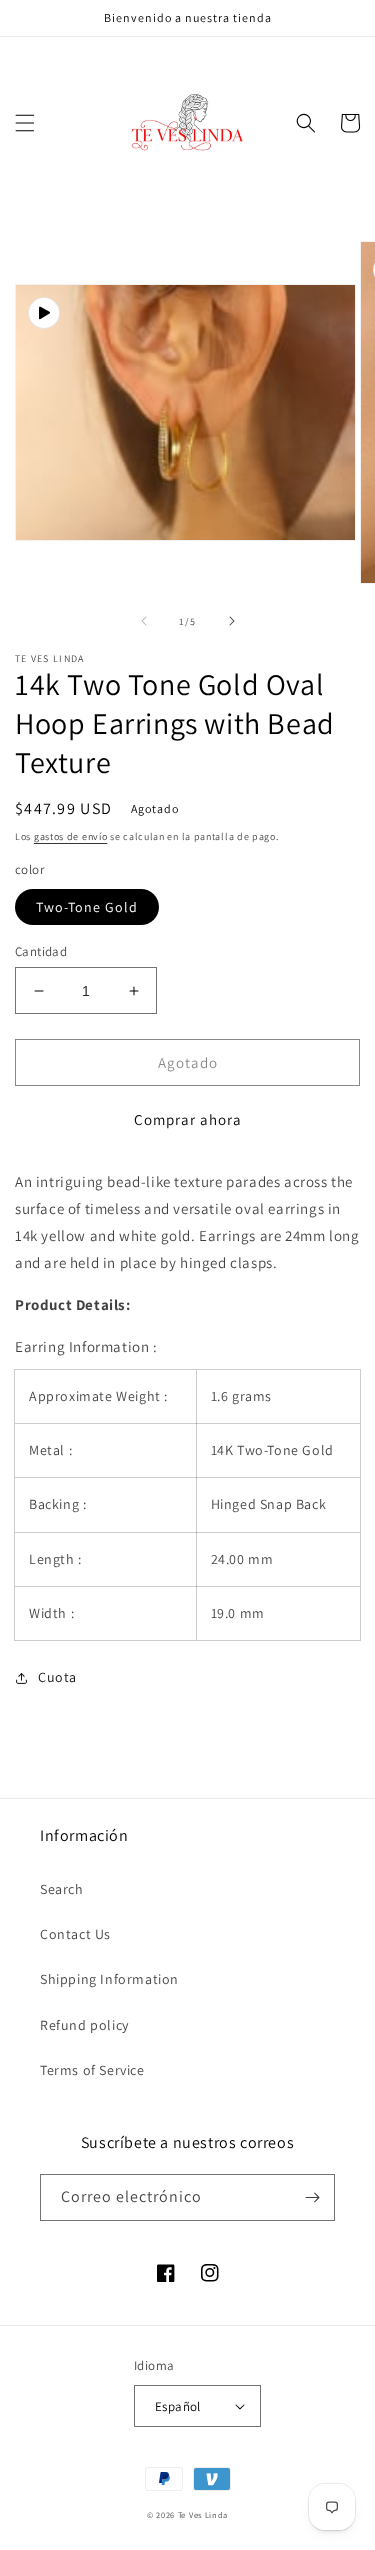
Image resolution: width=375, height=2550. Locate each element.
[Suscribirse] (312, 2197)
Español (178, 2406)
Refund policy (84, 2025)
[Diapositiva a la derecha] (232, 621)
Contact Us (75, 1934)
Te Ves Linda (203, 2514)
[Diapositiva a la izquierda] (144, 621)
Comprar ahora (188, 1119)
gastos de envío (71, 836)
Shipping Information (109, 1979)
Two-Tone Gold (87, 907)
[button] (25, 123)
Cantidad (41, 951)
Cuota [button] (57, 1677)
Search (62, 1889)
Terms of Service (92, 2070)
